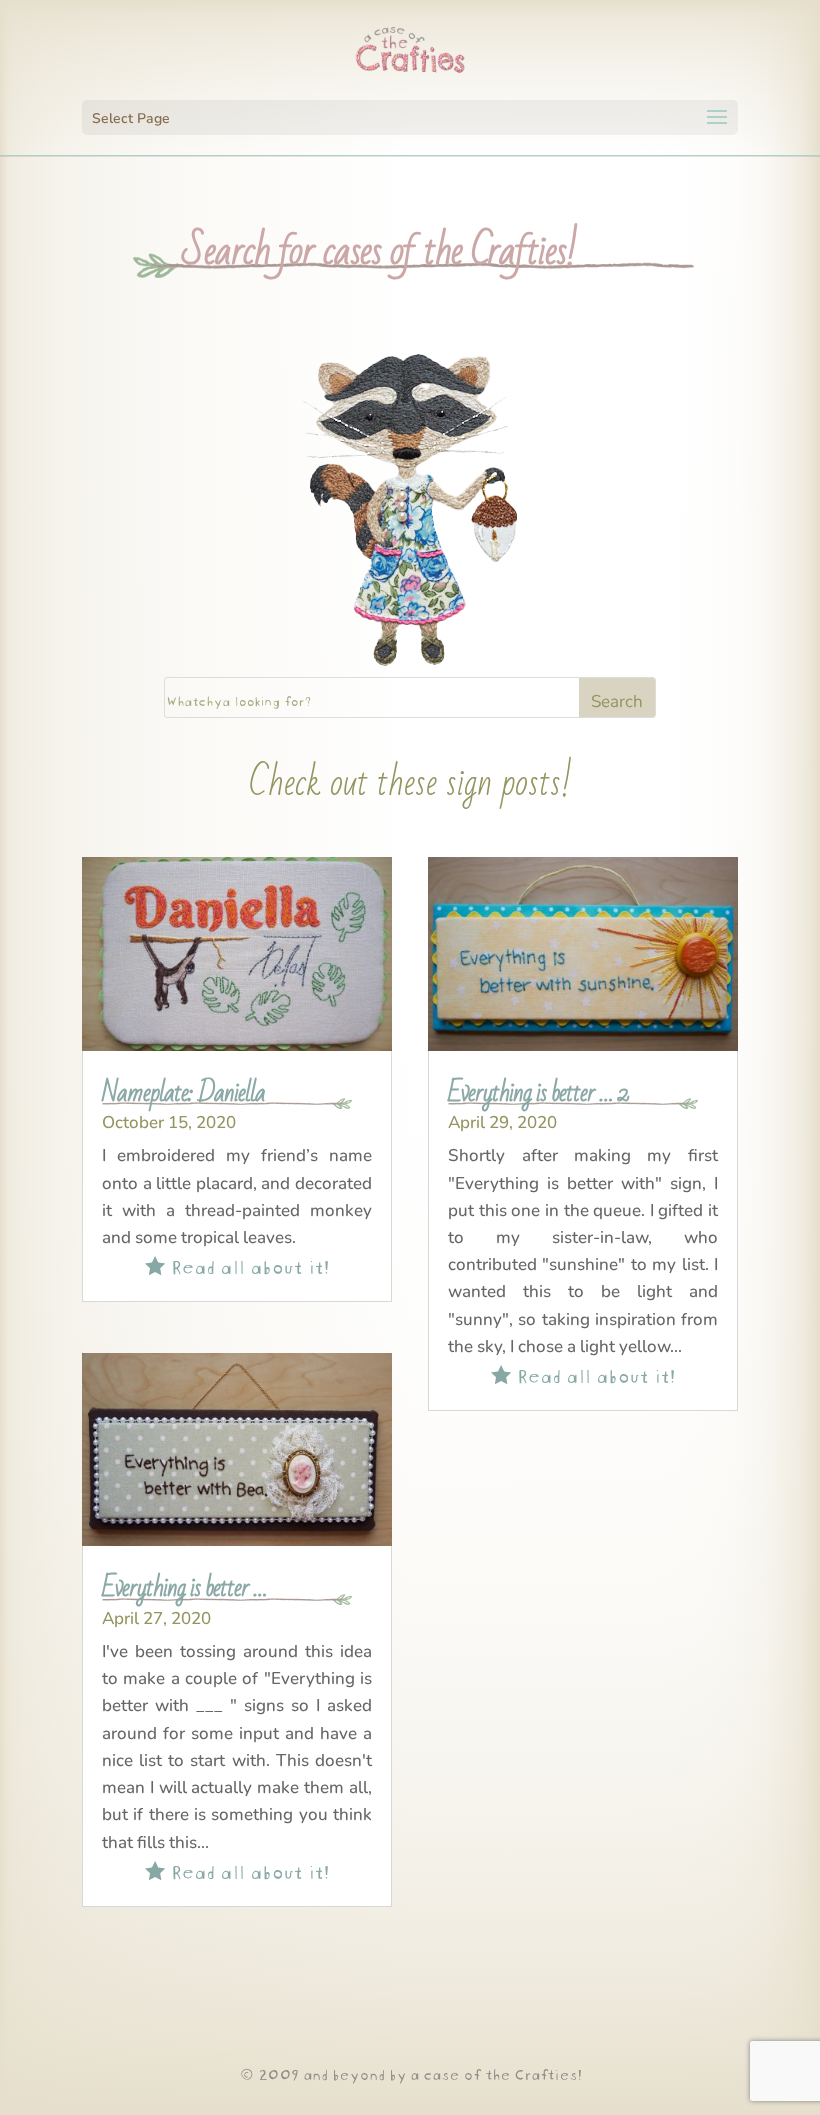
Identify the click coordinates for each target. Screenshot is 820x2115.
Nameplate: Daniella (183, 1092)
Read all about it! (237, 1264)
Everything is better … (184, 1587)
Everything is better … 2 (538, 1092)
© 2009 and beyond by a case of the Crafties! (410, 2072)
